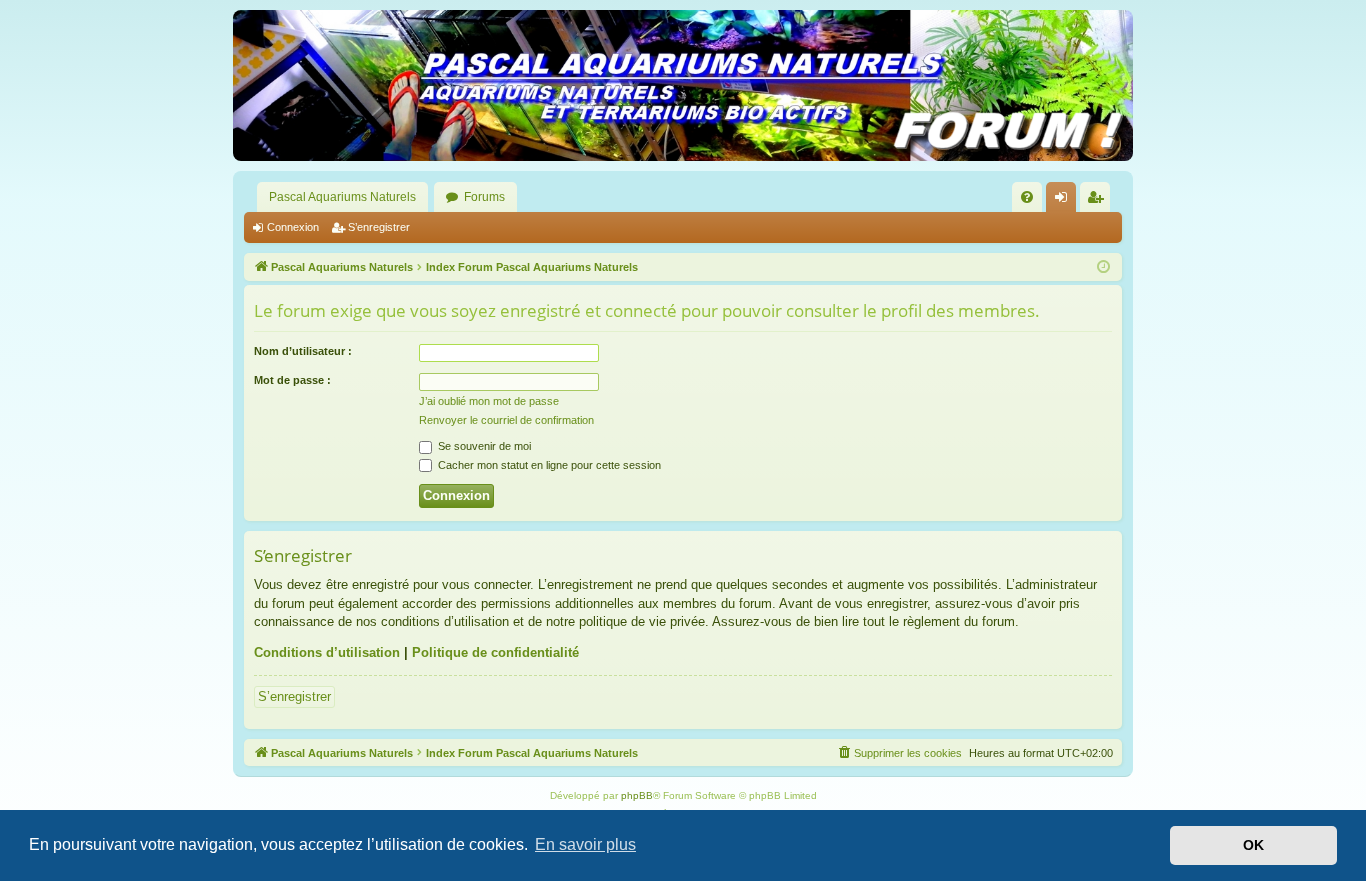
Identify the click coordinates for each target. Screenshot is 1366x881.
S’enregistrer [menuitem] (1099, 201)
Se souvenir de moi (483, 446)
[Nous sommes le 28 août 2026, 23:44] (1103, 267)
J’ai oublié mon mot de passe (489, 401)
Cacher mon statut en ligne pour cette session (548, 465)
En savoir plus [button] (585, 844)
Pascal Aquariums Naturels (342, 197)
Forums (484, 197)
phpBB (637, 795)
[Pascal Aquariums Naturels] (683, 85)
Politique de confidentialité (495, 652)
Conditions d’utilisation (327, 652)
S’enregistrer (379, 227)
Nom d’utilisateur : (303, 351)
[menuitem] (1027, 197)
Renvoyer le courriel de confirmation (506, 420)
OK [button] (1253, 845)
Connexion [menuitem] (1065, 201)
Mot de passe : (292, 380)
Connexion (293, 227)
